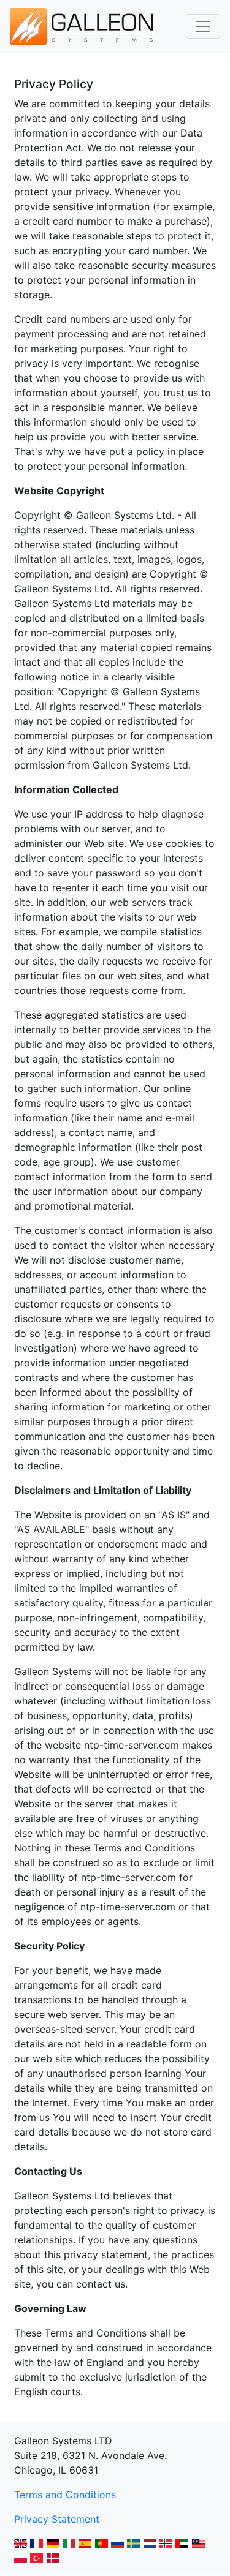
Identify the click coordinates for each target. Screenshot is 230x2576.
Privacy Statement (57, 2519)
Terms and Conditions (65, 2495)
